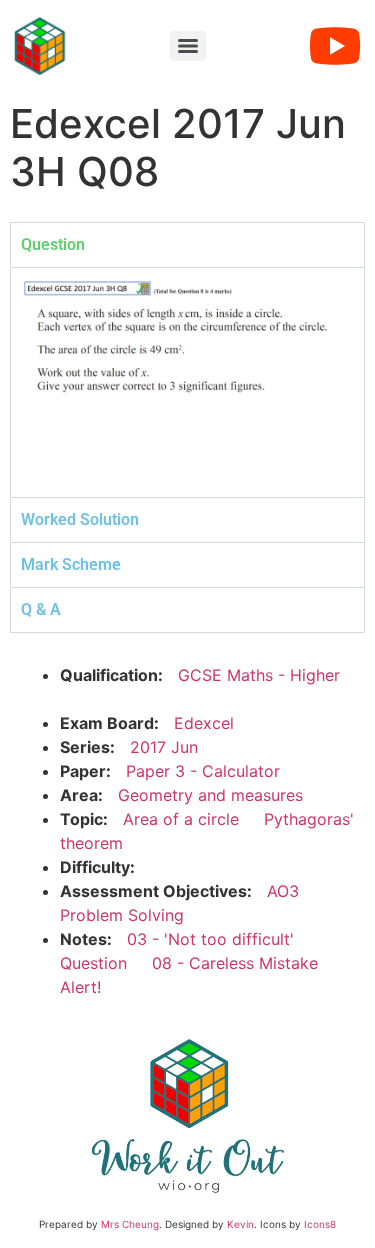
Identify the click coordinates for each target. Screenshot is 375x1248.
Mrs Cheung (130, 1224)
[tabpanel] (187, 382)
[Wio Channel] (335, 46)
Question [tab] (53, 244)
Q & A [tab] (41, 609)
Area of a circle (181, 819)
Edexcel (204, 723)
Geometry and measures (210, 795)
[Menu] (188, 46)
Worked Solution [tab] (80, 519)
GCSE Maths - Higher (259, 675)
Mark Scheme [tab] (71, 564)
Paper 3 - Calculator (203, 771)
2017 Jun (164, 747)
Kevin (240, 1224)
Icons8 (320, 1224)
